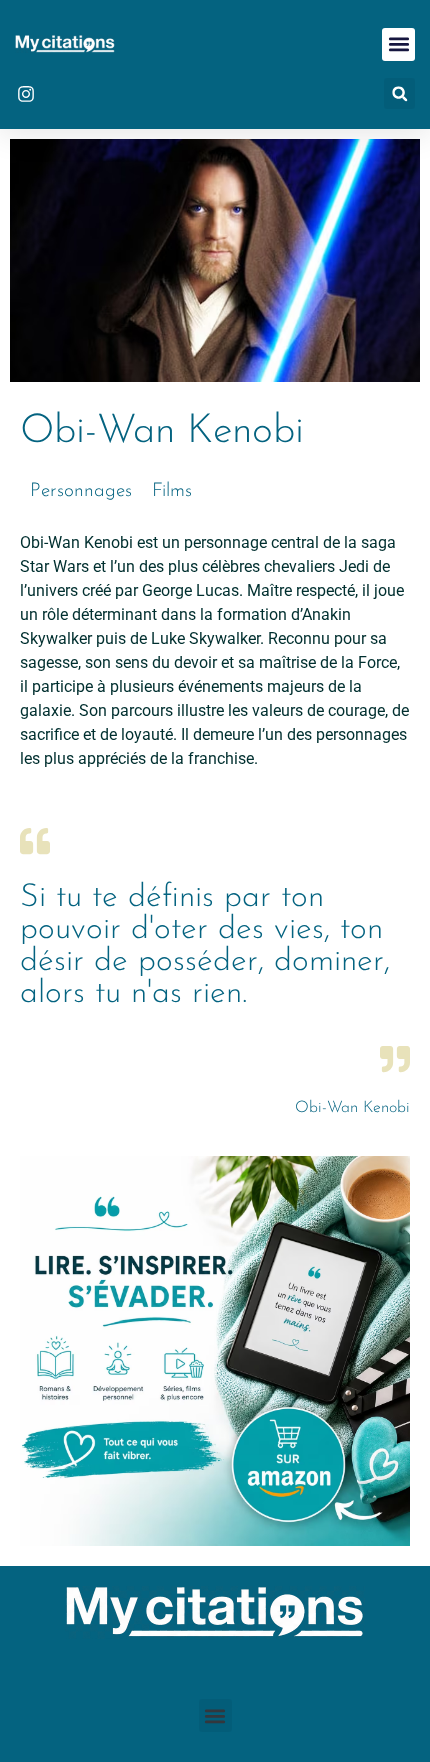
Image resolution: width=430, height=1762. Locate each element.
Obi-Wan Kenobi (352, 1108)
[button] (398, 44)
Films (172, 491)
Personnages (81, 491)
